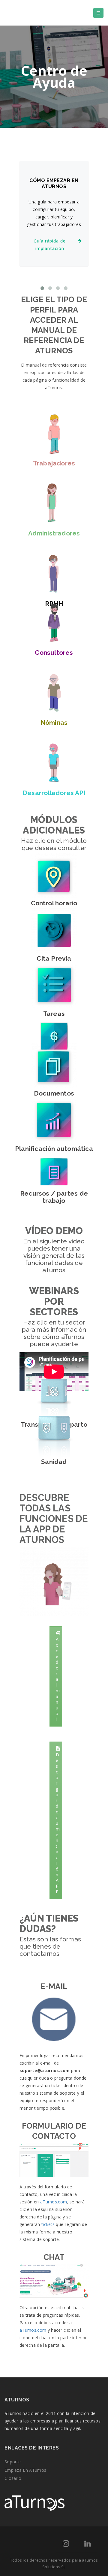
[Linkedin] (87, 2545)
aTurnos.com (54, 2202)
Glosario (13, 2478)
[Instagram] (66, 2545)
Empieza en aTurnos (25, 2470)
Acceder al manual (58, 1679)
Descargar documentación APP (58, 1823)
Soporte (13, 2462)
